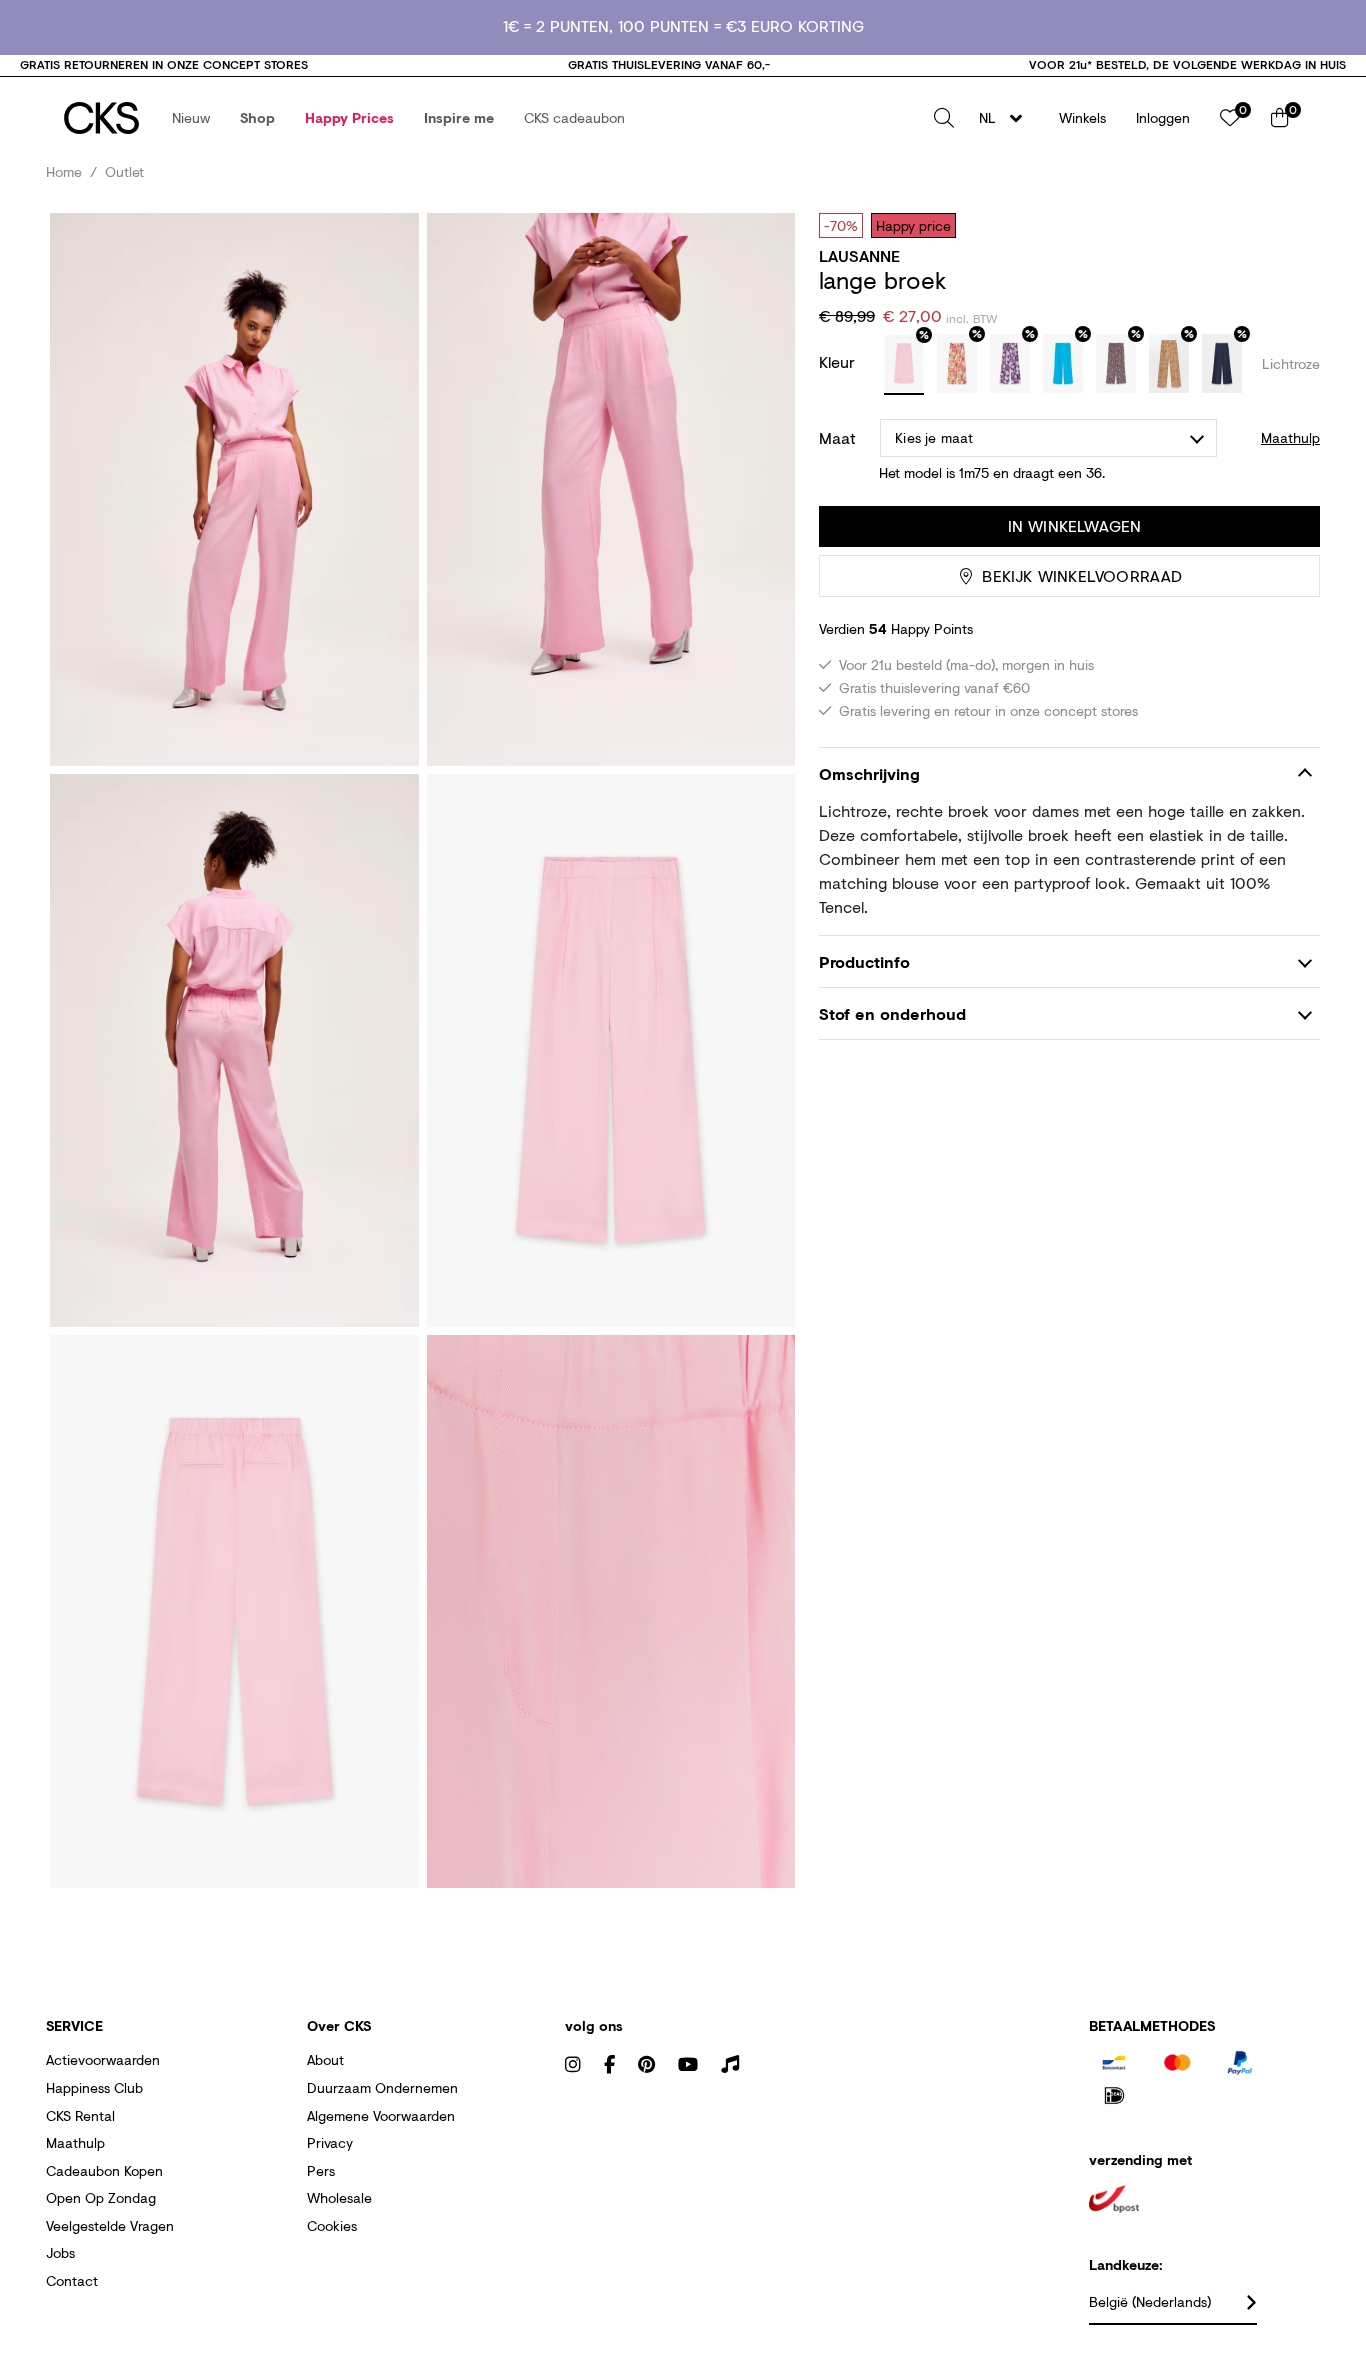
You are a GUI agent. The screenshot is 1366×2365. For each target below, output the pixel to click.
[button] (191, 118)
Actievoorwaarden (103, 2059)
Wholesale (339, 2197)
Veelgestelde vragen (110, 2225)
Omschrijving (869, 773)
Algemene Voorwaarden (381, 2115)
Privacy (330, 2142)
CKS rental (80, 2115)
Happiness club (94, 2087)
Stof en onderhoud (892, 1013)
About (325, 2059)
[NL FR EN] (1006, 118)
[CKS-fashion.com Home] (101, 118)
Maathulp (75, 2142)
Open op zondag (101, 2197)
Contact (72, 2280)
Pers (321, 2170)
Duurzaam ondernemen (382, 2087)
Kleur (839, 361)
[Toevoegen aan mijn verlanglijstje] (1290, 225)
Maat (837, 438)
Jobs (60, 2252)
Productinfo (864, 961)
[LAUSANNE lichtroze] (904, 365)
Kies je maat (934, 437)
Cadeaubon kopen (104, 2170)
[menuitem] (191, 118)
